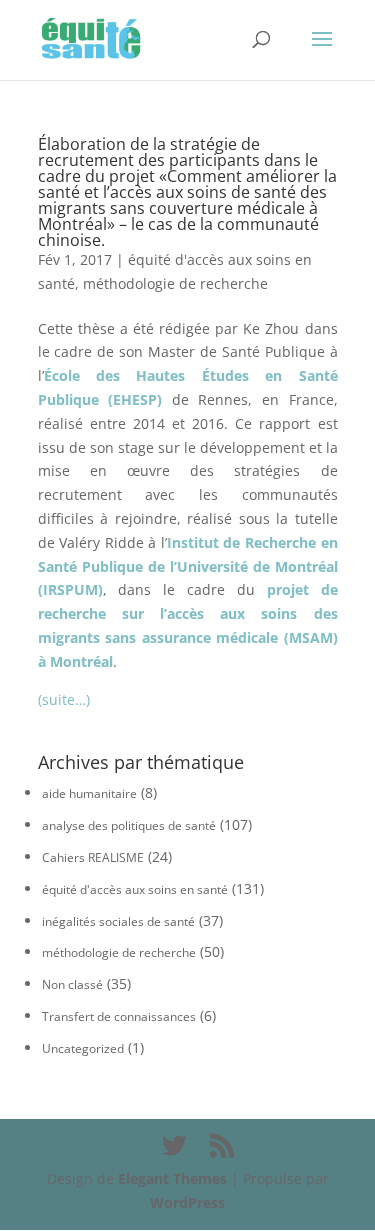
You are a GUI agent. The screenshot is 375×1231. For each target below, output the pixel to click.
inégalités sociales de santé (118, 921)
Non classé (72, 984)
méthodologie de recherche (175, 283)
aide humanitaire (89, 793)
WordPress (187, 1202)
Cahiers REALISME (93, 857)
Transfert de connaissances (119, 1016)
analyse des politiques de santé (129, 825)
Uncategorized (83, 1048)
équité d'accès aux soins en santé (135, 889)
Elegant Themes (172, 1178)
